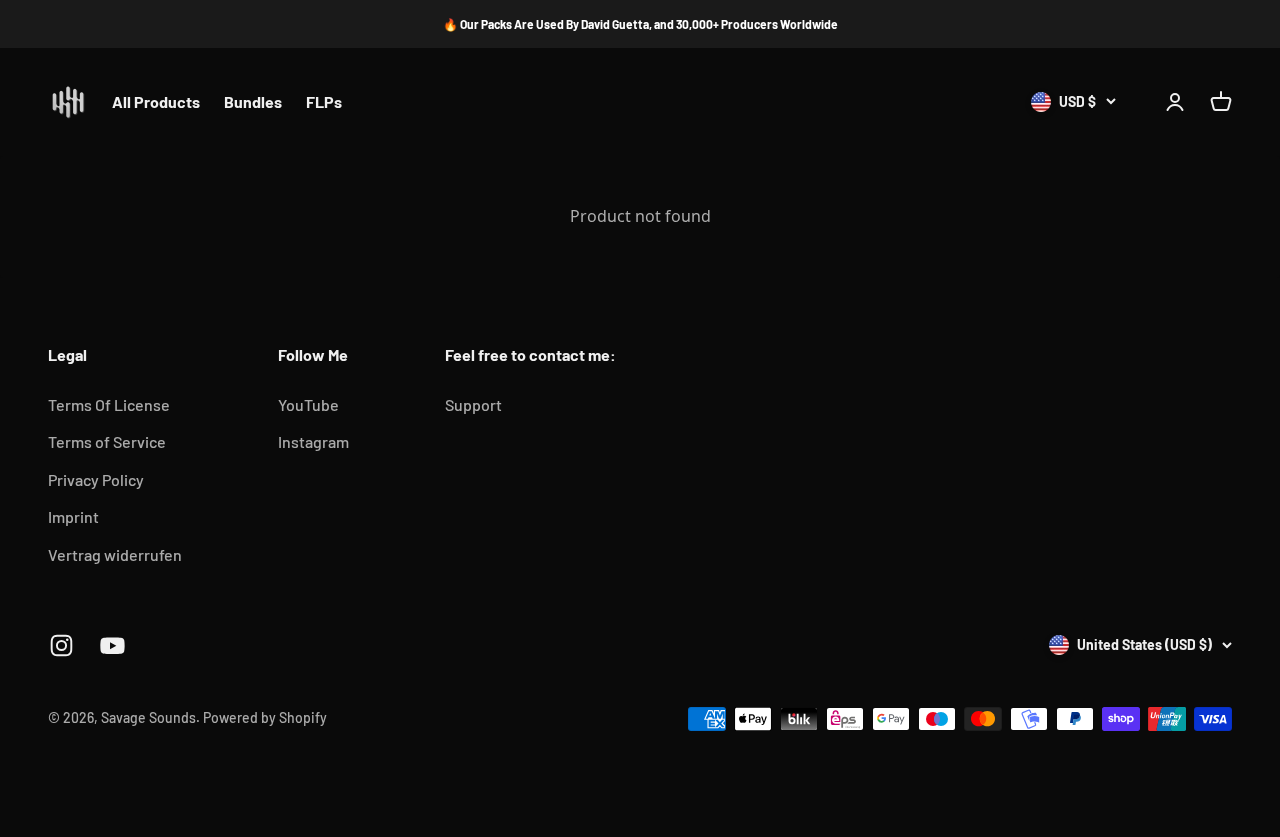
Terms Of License (109, 404)
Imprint (73, 516)
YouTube (308, 404)
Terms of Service (107, 441)
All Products (156, 102)
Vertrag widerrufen (115, 554)
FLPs (324, 102)
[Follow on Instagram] (61, 645)
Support (473, 404)
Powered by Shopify (265, 717)
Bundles (253, 102)
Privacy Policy (96, 479)
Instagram (313, 441)
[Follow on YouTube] (112, 645)
